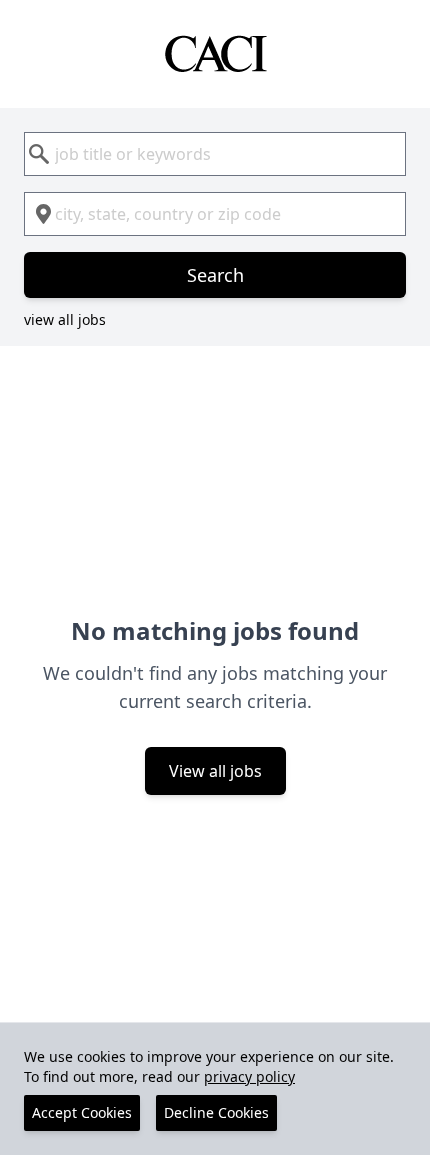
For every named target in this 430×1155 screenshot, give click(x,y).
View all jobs (215, 771)
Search (215, 275)
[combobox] (215, 154)
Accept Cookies (82, 1112)
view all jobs (65, 319)
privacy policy (249, 1076)
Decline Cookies (216, 1112)
